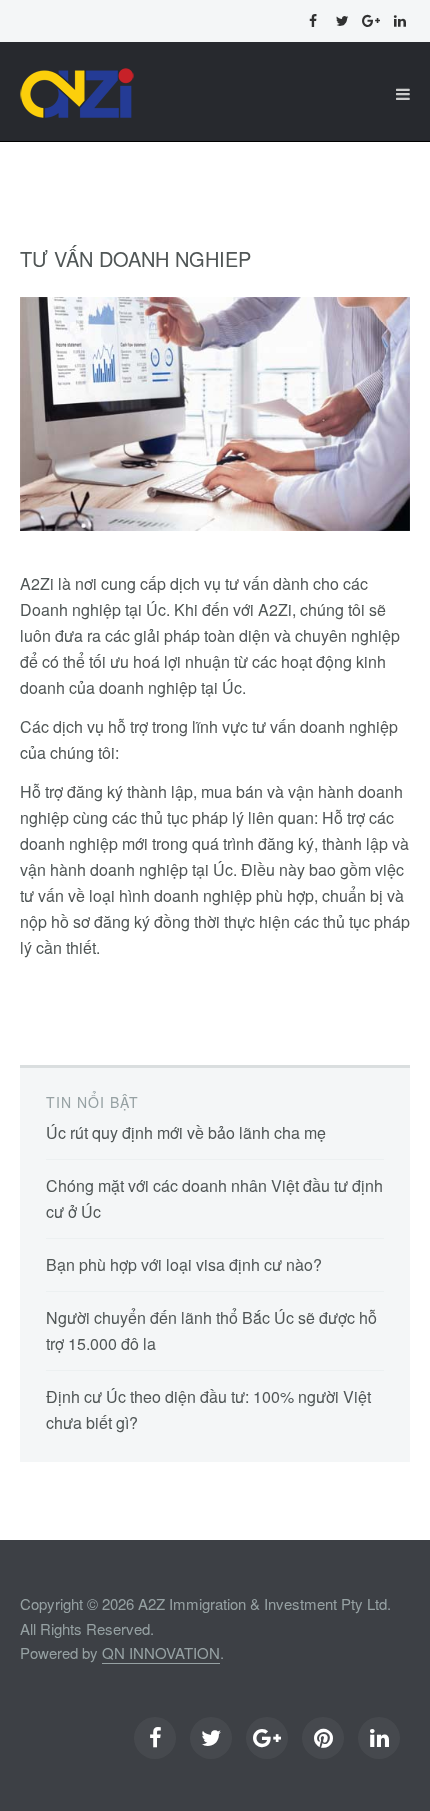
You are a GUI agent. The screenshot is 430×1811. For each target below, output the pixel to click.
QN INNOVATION (161, 1652)
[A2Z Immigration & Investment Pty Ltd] (77, 94)
